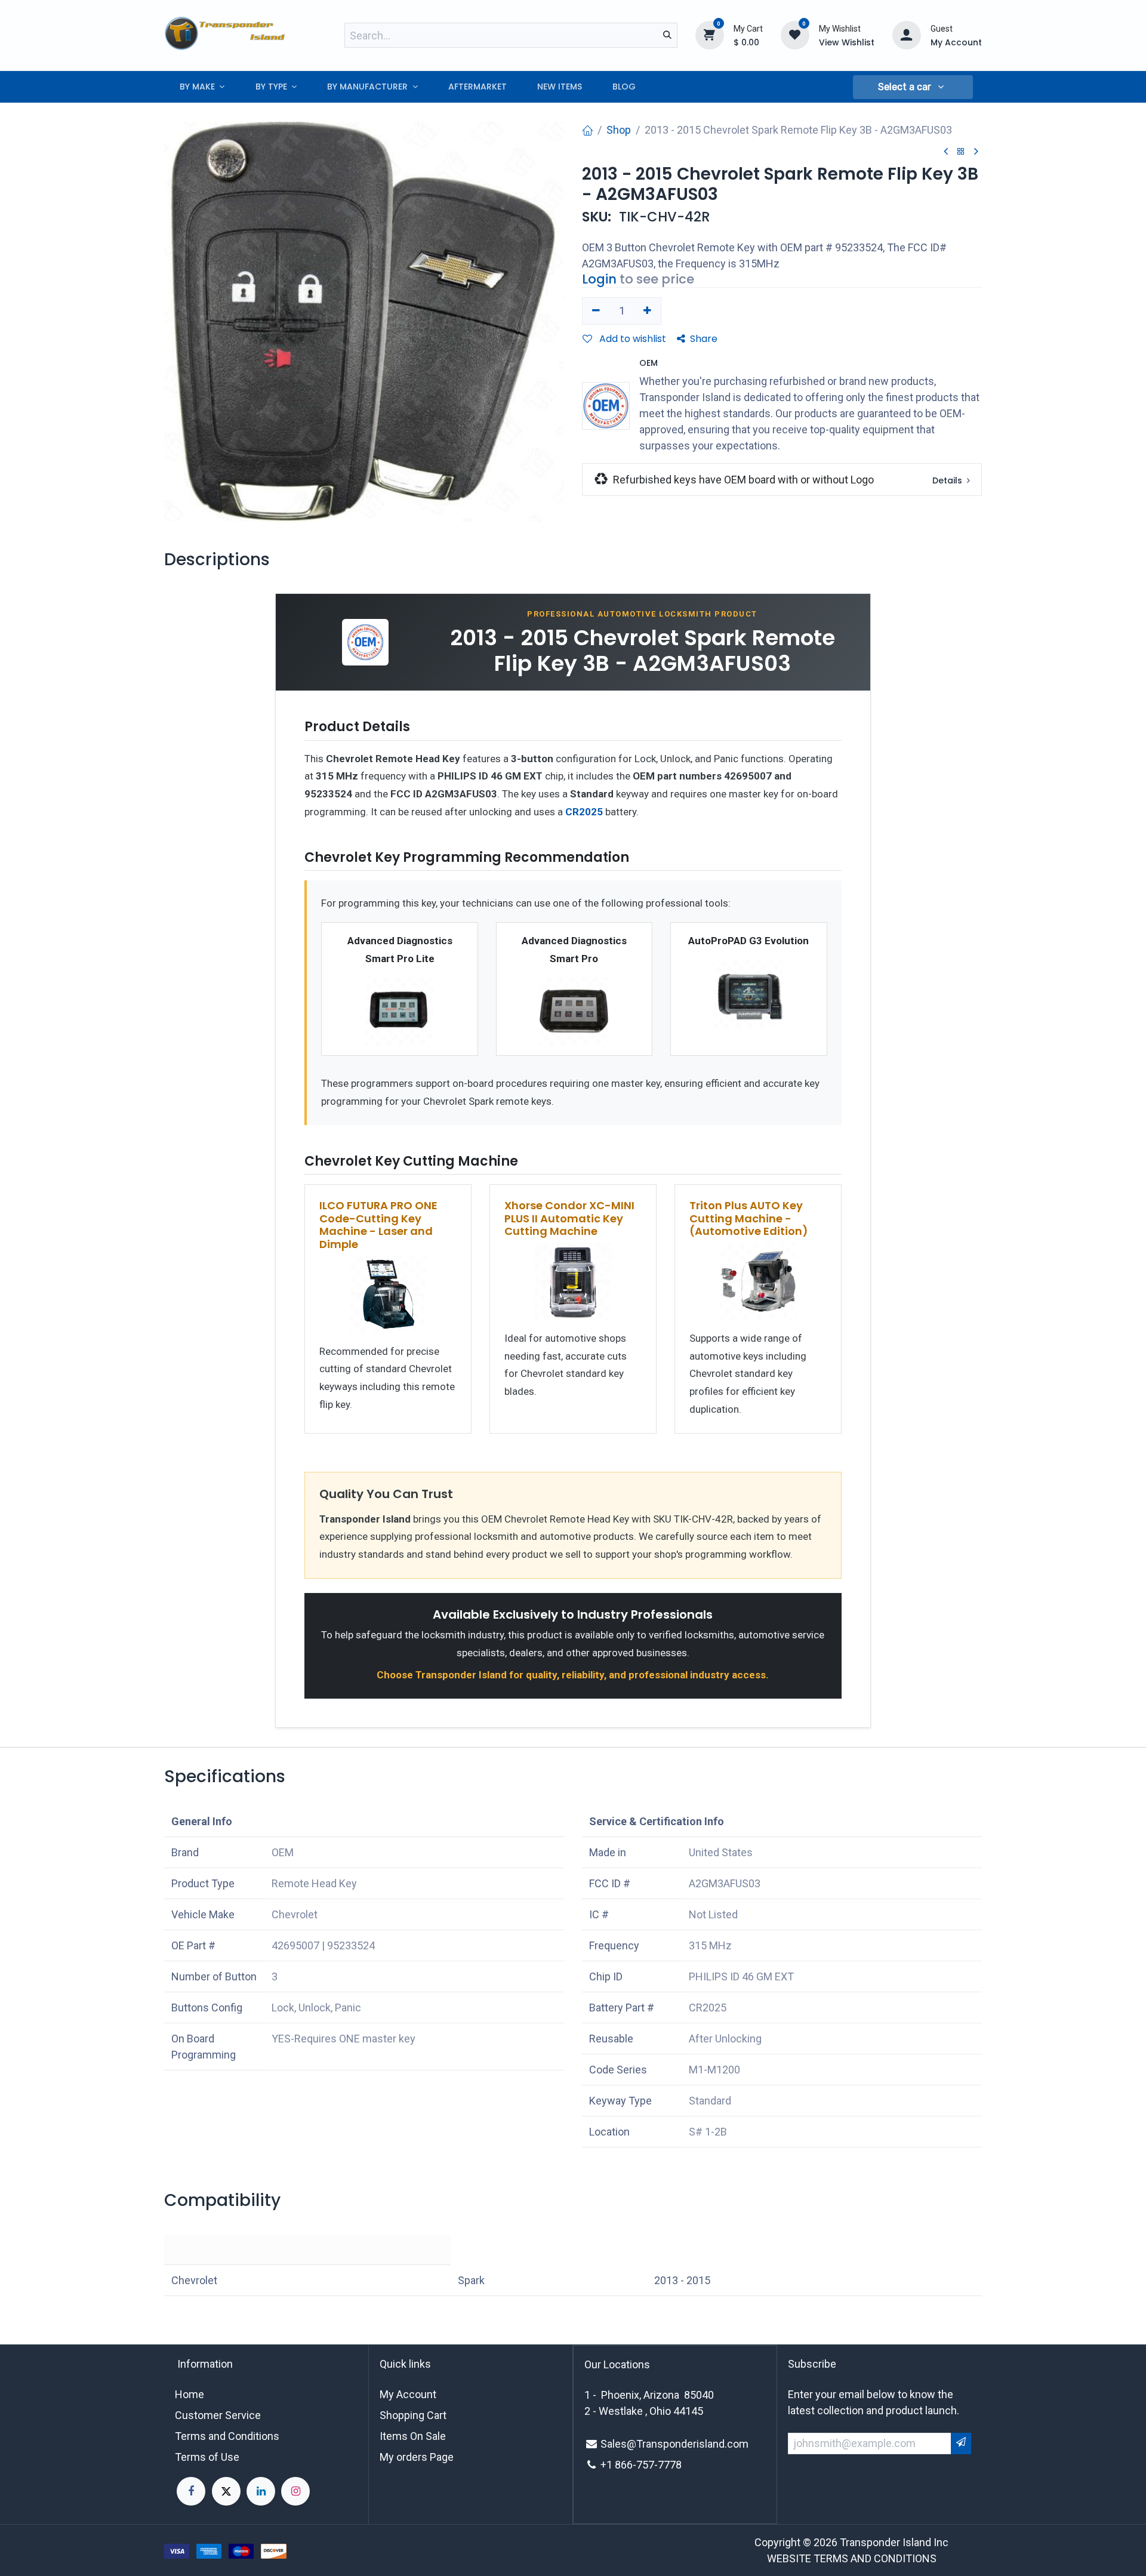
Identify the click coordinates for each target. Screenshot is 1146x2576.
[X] (226, 2491)
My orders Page (417, 2457)
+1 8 (611, 2465)
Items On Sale (413, 2436)
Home (190, 2394)
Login (599, 279)
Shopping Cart (413, 2415)
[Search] (667, 35)
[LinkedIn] (261, 2491)
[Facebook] (191, 2491)
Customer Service (218, 2415)
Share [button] (704, 339)
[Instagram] (295, 2491)
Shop (619, 130)
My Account (408, 2394)
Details (948, 480)
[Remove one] (596, 311)
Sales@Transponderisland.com (674, 2444)
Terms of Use (207, 2457)
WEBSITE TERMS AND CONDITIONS (852, 2558)
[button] (913, 87)
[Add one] (648, 311)
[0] (710, 35)
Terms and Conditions (227, 2436)
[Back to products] (961, 152)
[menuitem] (202, 87)
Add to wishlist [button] (631, 339)
